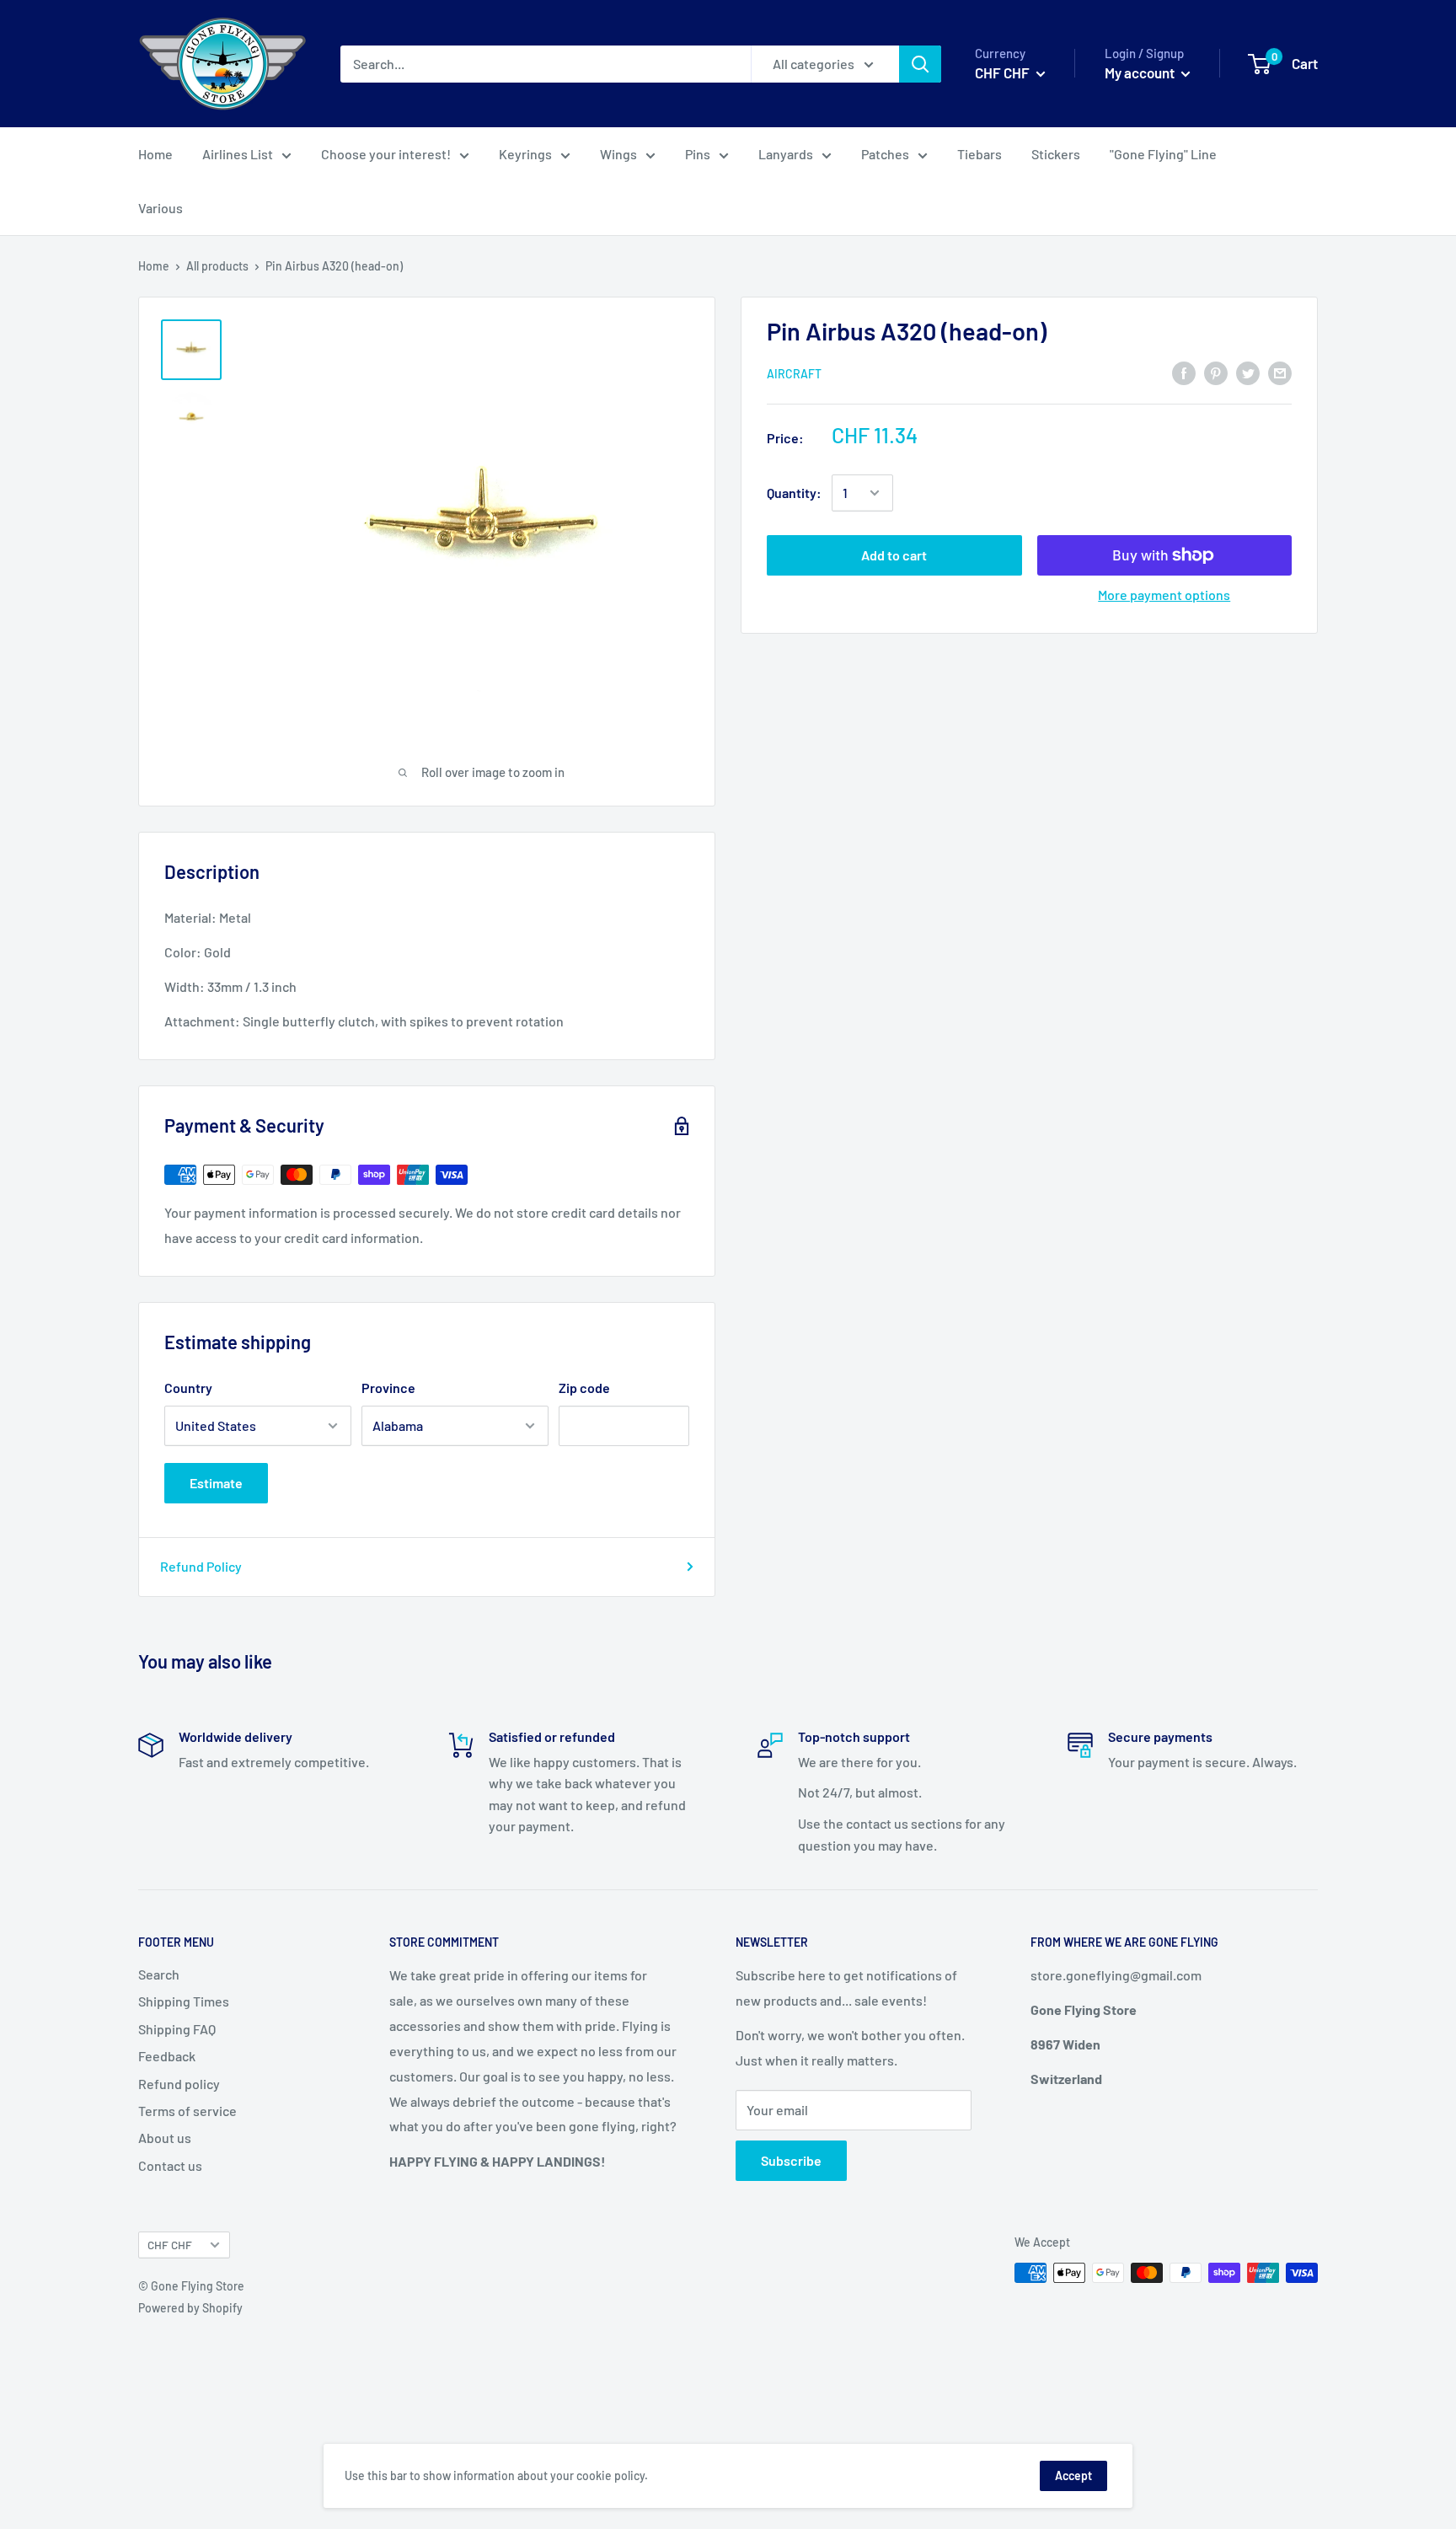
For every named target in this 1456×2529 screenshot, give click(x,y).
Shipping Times (184, 2001)
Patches (885, 154)
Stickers (1056, 154)
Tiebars (980, 154)
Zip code (584, 1388)
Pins (698, 154)
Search (159, 1974)
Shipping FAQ (177, 2029)
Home (155, 154)
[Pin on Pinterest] (1216, 372)
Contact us (170, 2165)
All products (217, 266)
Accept (1073, 2475)
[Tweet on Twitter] (1248, 372)
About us (165, 2138)
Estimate (216, 1483)
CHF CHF (170, 2245)
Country (188, 1388)
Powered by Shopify (190, 2308)
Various (161, 208)
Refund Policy (201, 1566)
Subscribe (791, 2160)
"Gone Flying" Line (1163, 154)
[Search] (920, 64)
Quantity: (794, 493)
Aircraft (794, 373)
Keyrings (525, 154)
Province (388, 1388)
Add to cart (894, 555)
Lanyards (786, 154)
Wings (618, 154)
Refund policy (179, 2084)
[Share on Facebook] (1184, 372)
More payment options (1164, 595)
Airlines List (238, 154)
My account (1141, 72)
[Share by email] (1280, 372)
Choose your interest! (386, 154)
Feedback (167, 2056)
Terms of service (187, 2111)
